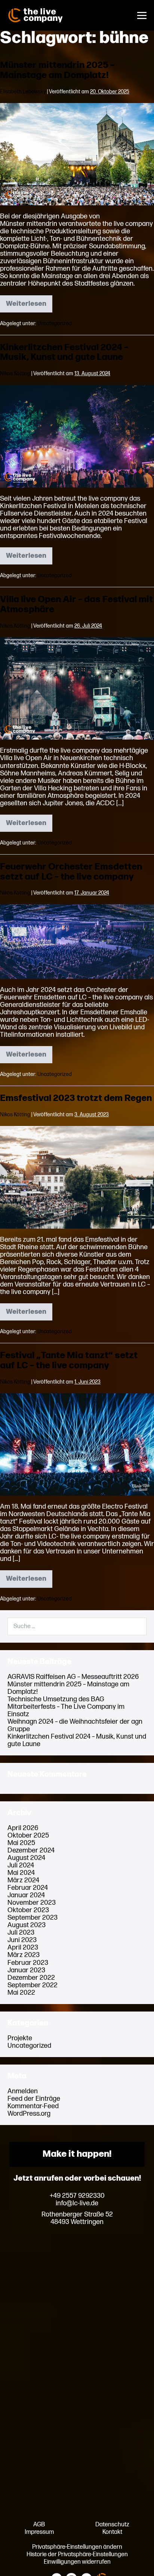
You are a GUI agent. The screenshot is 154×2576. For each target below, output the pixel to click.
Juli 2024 (21, 1865)
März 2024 (23, 1880)
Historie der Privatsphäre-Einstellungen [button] (77, 2554)
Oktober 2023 (28, 1910)
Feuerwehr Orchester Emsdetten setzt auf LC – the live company (71, 872)
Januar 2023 (26, 1970)
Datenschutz (112, 2524)
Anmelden (23, 2091)
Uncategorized (55, 323)
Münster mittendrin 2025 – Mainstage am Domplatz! (57, 70)
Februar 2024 (28, 1888)
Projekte (20, 2038)
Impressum (39, 2532)
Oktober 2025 (28, 1835)
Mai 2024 (21, 1873)
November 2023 (32, 1903)
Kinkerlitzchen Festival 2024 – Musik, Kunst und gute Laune (64, 352)
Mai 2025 (21, 1843)
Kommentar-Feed (33, 2106)
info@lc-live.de (77, 2203)
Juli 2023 (21, 1933)
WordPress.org (29, 2114)
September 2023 (33, 1918)
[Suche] (136, 1626)
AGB (39, 2524)
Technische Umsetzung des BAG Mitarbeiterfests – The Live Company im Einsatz (66, 1707)
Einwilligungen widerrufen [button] (77, 2562)
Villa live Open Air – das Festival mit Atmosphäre (76, 604)
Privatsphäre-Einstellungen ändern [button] (77, 2547)
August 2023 (27, 1925)
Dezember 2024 (31, 1850)
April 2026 (23, 1828)
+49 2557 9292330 (77, 2196)
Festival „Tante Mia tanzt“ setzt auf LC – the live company (69, 1360)
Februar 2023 (28, 1963)
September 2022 (33, 1985)
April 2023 (23, 1947)
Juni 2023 (22, 1940)
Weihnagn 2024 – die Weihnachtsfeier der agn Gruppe (75, 1725)
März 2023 (24, 1955)
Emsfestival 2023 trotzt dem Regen (76, 1098)
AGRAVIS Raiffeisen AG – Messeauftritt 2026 (73, 1677)
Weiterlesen (29, 306)
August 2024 (26, 1858)
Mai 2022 (21, 1993)
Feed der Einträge (34, 2099)
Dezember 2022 (31, 1978)
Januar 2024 (26, 1895)
